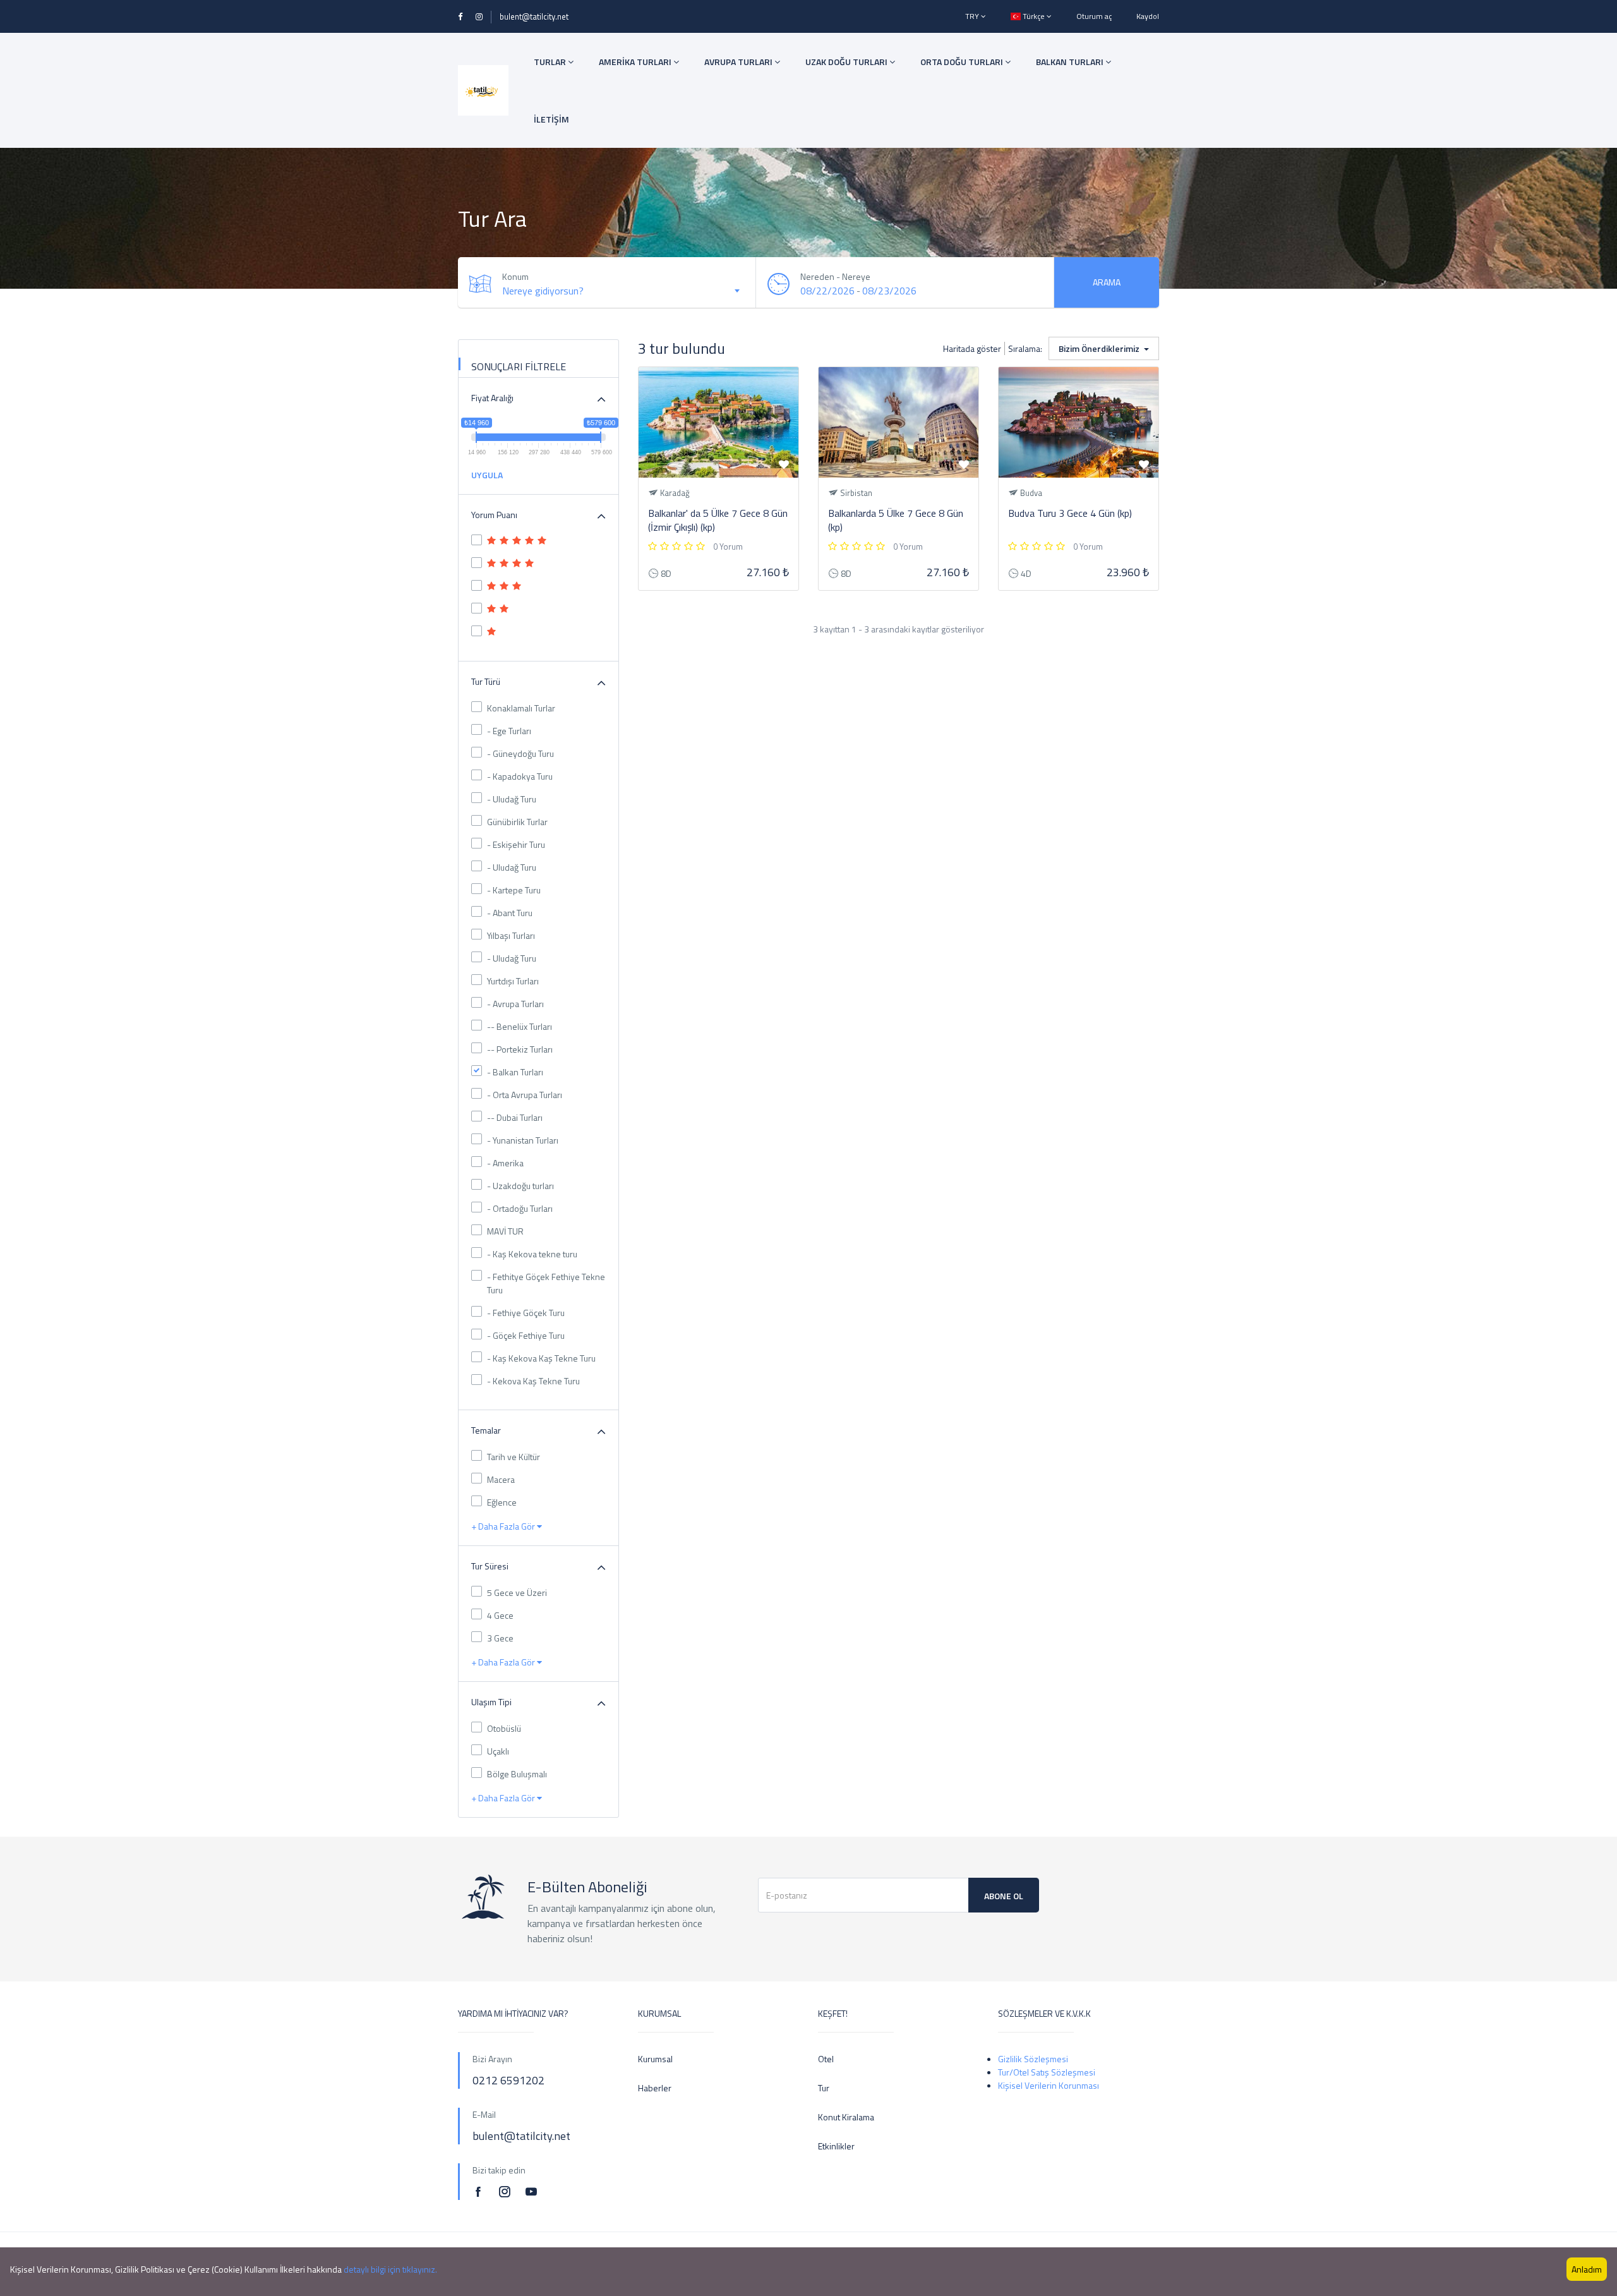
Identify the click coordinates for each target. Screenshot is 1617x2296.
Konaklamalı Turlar (521, 708)
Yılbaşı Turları (511, 935)
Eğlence (502, 1502)
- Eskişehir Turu (516, 844)
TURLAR (551, 62)
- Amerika (505, 1163)
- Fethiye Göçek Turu (526, 1313)
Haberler (655, 2088)
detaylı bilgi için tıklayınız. (390, 2269)
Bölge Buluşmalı (517, 1774)
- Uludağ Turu (512, 799)
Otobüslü (504, 1728)
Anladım (1587, 2269)
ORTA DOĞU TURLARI (963, 62)
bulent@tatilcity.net (534, 16)
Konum (515, 276)
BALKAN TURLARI (1071, 62)
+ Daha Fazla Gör (504, 1526)
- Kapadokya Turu (520, 776)
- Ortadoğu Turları (520, 1208)
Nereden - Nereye (835, 276)
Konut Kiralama (846, 2117)
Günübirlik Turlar (517, 822)
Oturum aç (1094, 16)
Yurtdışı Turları (513, 981)
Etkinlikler (836, 2146)
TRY (973, 16)
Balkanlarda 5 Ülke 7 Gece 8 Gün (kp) (896, 520)
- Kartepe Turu (514, 890)
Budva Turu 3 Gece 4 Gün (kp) (1070, 513)
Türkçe (1034, 16)
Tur (824, 2088)
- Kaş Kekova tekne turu (532, 1254)
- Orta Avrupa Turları (525, 1095)
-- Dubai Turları (515, 1117)
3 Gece (500, 1638)
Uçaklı (498, 1751)
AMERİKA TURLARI (636, 62)
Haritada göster (972, 348)
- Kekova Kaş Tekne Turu (533, 1381)
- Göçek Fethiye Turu (526, 1335)
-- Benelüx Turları (520, 1026)
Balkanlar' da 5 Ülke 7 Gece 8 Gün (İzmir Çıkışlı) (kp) (718, 520)
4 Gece (500, 1615)
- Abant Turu (510, 913)
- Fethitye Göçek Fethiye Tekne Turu (546, 1283)
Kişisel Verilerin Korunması (1049, 2085)
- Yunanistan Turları (523, 1140)
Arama (1107, 282)
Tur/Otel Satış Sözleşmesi (1047, 2072)
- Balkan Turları (515, 1072)
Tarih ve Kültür (514, 1457)
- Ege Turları (509, 731)
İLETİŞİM (551, 119)
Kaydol (1148, 16)
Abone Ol (1004, 1896)
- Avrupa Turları (515, 1004)
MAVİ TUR (505, 1231)
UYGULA (487, 475)
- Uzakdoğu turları (520, 1186)
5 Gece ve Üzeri (517, 1592)
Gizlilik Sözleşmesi (1033, 2059)
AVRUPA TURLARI (739, 62)
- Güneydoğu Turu (520, 753)
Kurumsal (655, 2059)
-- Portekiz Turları (520, 1049)
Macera (501, 1479)
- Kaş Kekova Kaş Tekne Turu (541, 1358)
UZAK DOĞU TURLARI (847, 62)
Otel (826, 2059)
